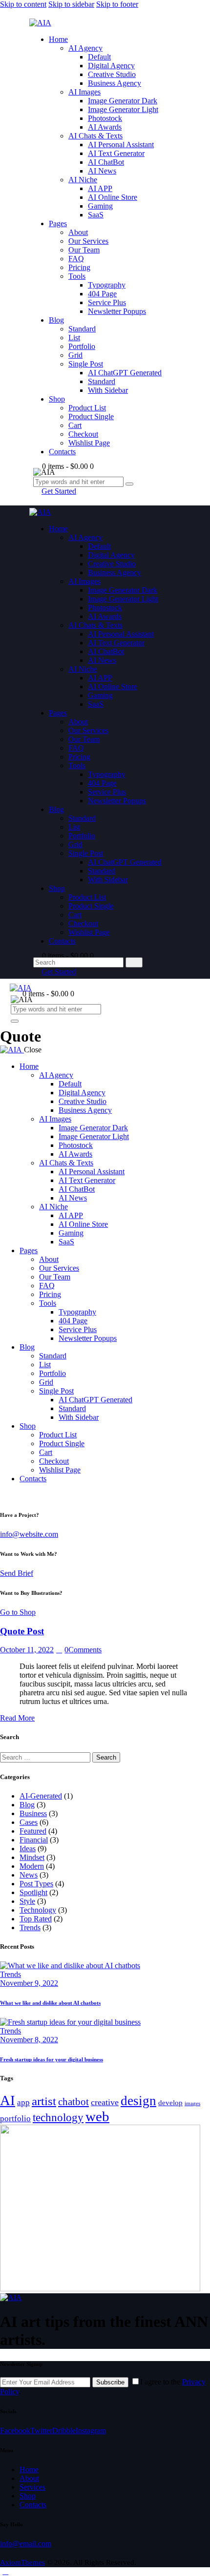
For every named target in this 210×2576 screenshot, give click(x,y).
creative (105, 2102)
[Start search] (134, 962)
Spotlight (33, 1892)
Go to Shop (18, 1612)
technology (58, 2117)
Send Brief (17, 1573)
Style (27, 1901)
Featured (33, 1831)
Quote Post (22, 1631)
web (97, 2116)
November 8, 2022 (29, 2040)
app (23, 2102)
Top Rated (36, 1919)
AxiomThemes (22, 2562)
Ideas (28, 1849)
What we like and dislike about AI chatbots (50, 2003)
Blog (27, 1805)
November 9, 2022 (29, 1983)
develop (170, 2102)
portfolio (15, 2119)
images (192, 2103)
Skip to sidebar (71, 4)
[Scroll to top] (5, 2571)
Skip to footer (117, 4)
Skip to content (23, 4)
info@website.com (29, 1534)
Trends (30, 1927)
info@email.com (26, 2544)
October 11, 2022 (27, 1650)
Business (33, 1813)
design (138, 2101)
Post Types (36, 1884)
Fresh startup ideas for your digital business (52, 2059)
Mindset (32, 1857)
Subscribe (110, 2382)
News (29, 1875)
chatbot (73, 2102)
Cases (29, 1822)
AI (8, 2101)
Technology (38, 1910)
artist (44, 2101)
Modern (32, 1866)
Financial (34, 1840)
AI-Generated (41, 1796)
